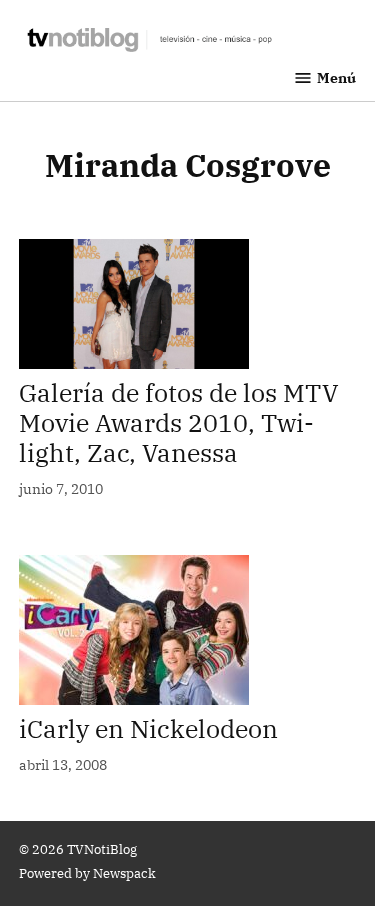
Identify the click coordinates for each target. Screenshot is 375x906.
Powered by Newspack (87, 873)
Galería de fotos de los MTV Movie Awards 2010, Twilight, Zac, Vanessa (179, 422)
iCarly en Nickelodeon (148, 728)
